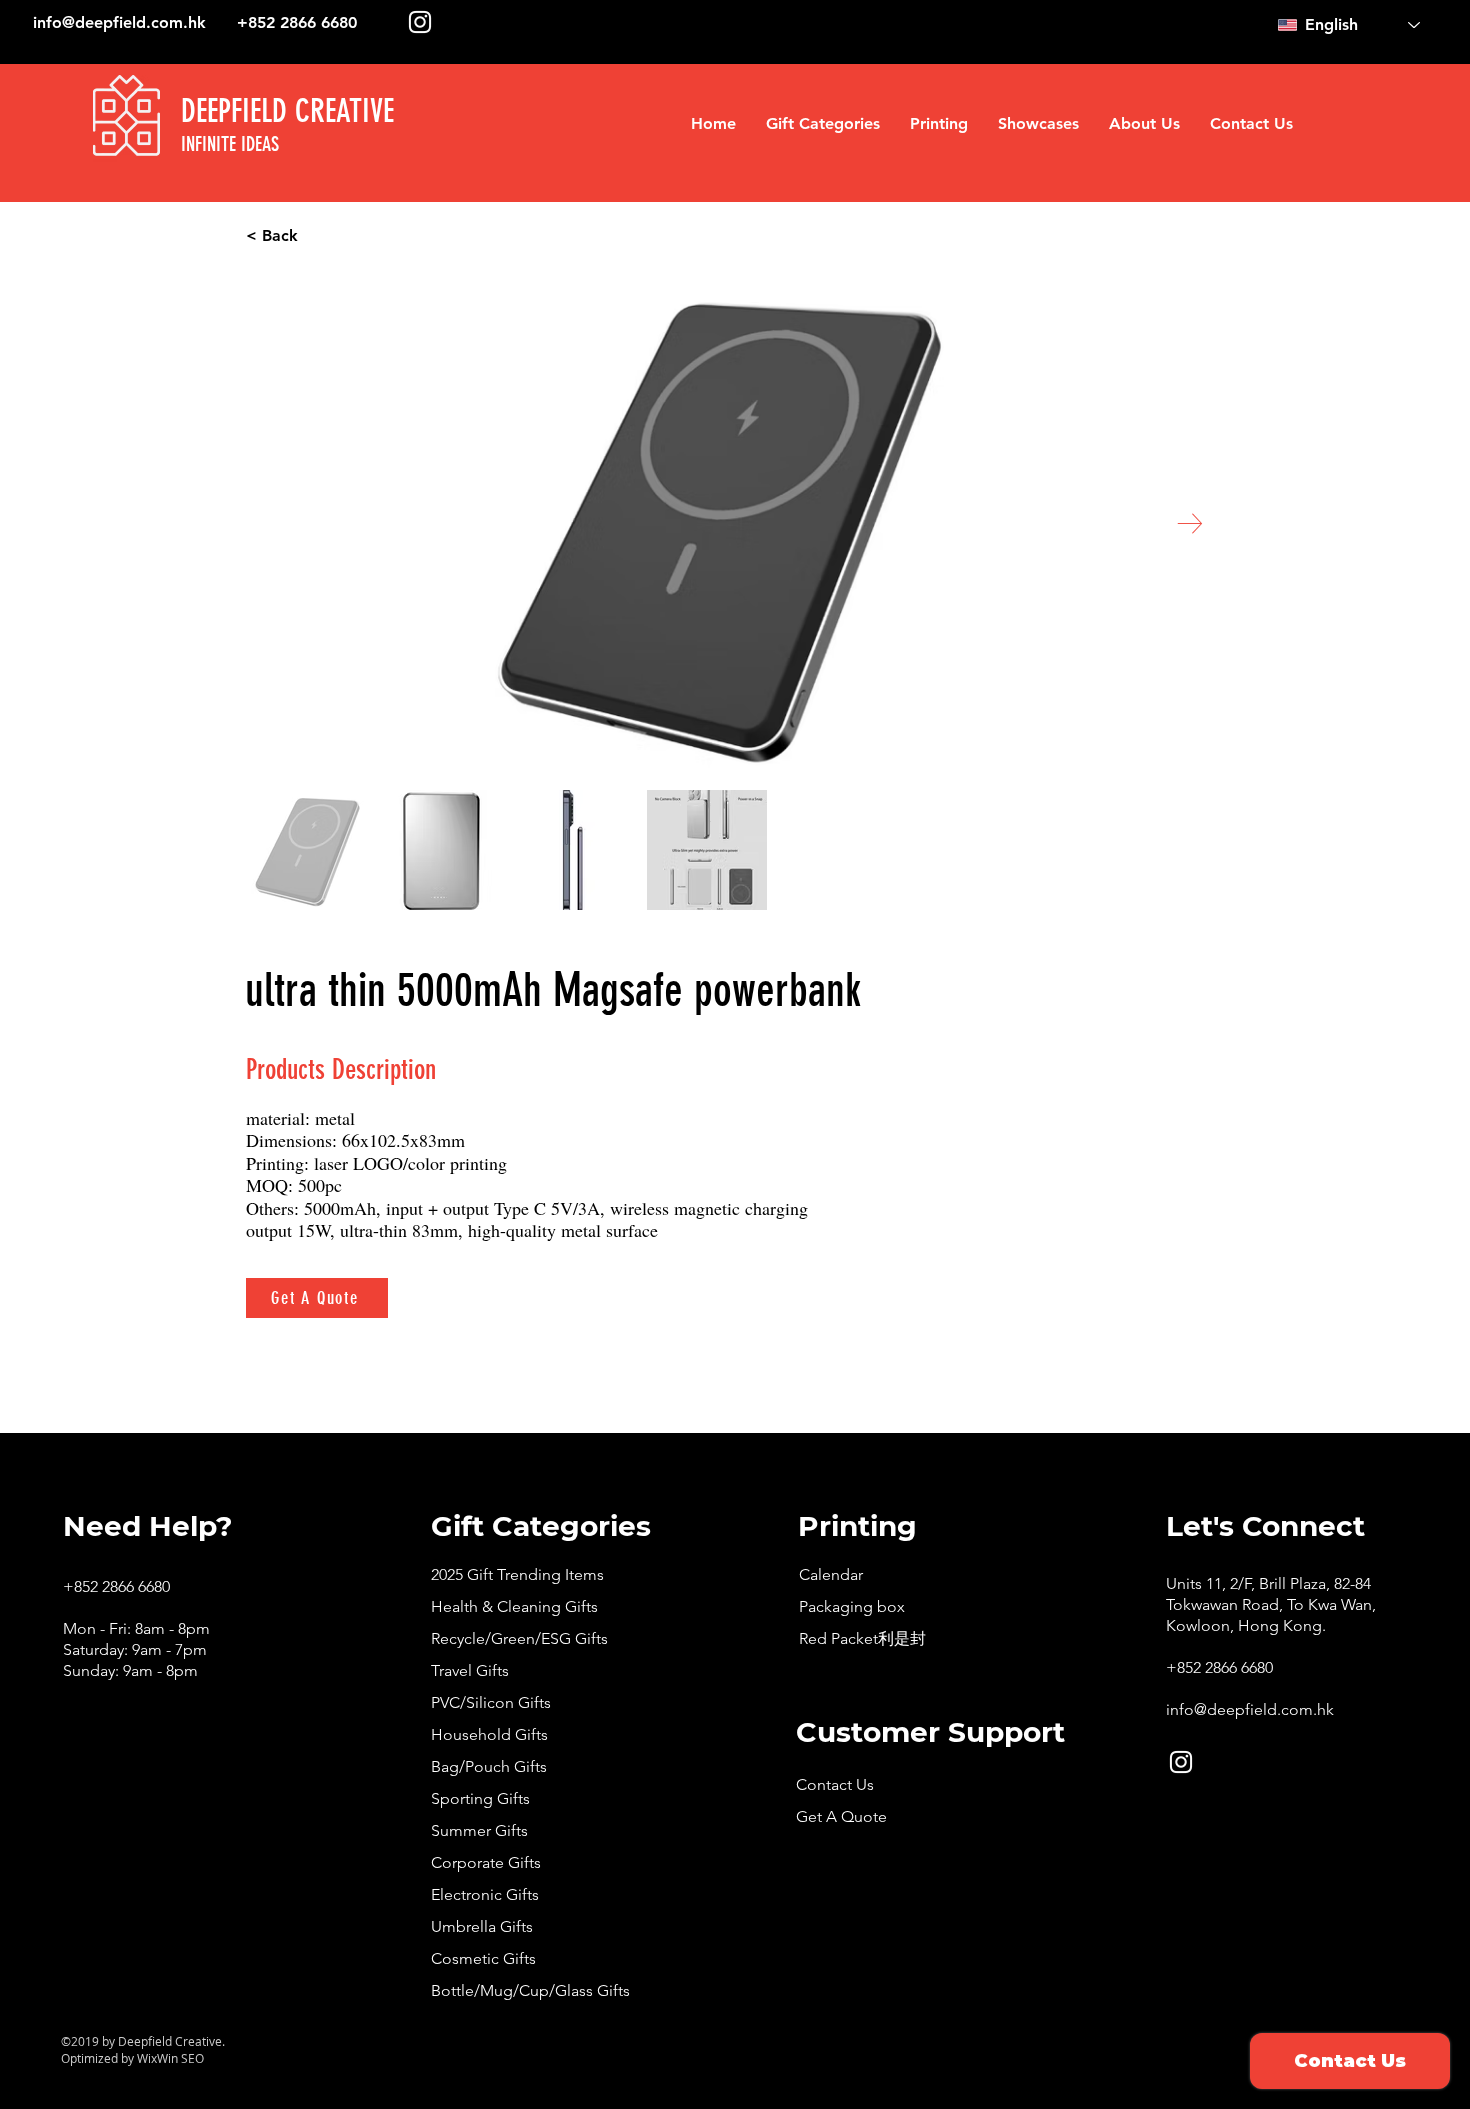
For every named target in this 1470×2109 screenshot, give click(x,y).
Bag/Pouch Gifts (489, 1766)
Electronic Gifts (485, 1894)
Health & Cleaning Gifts (514, 1606)
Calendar (831, 1574)
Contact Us (835, 1784)
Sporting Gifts (480, 1798)
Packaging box (852, 1606)
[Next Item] (1189, 523)
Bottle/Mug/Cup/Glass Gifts (530, 1990)
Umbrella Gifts (482, 1926)
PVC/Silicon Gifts (491, 1702)
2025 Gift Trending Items (517, 1574)
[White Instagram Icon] (420, 22)
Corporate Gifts (486, 1862)
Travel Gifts (470, 1670)
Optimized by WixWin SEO (132, 2058)
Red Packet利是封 (862, 1638)
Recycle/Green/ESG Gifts (519, 1638)
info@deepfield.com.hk (119, 22)
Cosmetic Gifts (483, 1958)
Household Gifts (489, 1734)
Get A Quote (841, 1816)
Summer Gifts (479, 1830)
